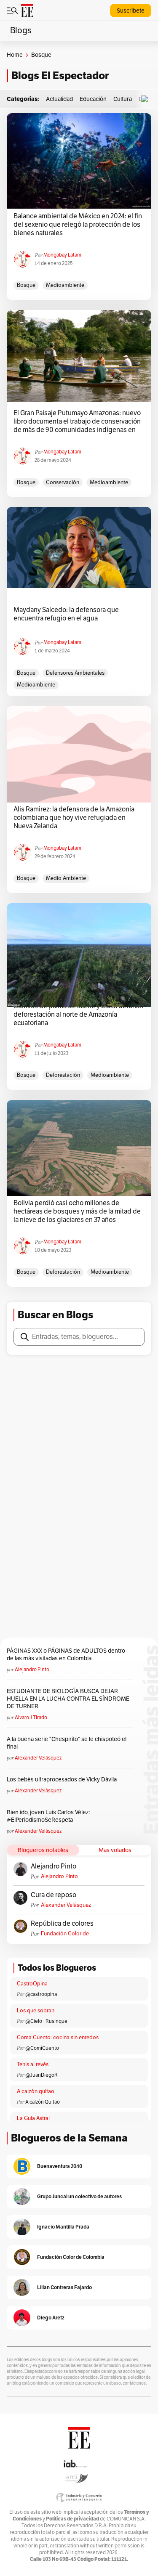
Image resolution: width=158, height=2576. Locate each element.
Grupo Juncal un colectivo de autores (79, 2196)
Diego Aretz (51, 2318)
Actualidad (59, 99)
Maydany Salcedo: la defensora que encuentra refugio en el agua (66, 614)
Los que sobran (36, 2011)
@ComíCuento (42, 2048)
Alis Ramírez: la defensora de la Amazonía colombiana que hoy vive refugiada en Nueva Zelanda (74, 818)
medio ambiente (66, 878)
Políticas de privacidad (72, 2519)
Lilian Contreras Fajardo (64, 2287)
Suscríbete (131, 11)
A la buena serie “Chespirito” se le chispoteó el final (67, 1743)
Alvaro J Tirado (31, 1717)
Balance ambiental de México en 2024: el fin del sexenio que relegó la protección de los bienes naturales (78, 225)
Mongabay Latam (62, 255)
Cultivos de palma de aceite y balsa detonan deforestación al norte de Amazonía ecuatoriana (78, 1015)
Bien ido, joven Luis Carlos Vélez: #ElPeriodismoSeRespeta (48, 1816)
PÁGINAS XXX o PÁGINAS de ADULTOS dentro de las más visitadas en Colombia (66, 1655)
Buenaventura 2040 (60, 2166)
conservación (63, 482)
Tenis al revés (33, 2065)
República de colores (62, 1924)
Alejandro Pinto (32, 1670)
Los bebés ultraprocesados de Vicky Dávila (63, 1780)
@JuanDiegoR (42, 2075)
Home (15, 55)
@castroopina (41, 1994)
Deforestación (63, 1075)
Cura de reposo (54, 1895)
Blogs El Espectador (60, 76)
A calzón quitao (36, 2091)
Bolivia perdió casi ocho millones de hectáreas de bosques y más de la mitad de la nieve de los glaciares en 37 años (77, 1211)
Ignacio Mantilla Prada (63, 2227)
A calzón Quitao (43, 2102)
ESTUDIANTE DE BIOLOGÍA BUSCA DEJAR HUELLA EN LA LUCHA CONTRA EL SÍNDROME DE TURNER (68, 1699)
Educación (93, 99)
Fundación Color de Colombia (65, 1934)
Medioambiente (65, 285)
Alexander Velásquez (38, 1758)
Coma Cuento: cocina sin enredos (58, 2038)
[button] (147, 99)
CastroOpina (32, 1984)
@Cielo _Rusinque (46, 2021)
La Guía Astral (33, 2118)
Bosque (26, 285)
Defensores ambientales (75, 673)
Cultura (123, 99)
